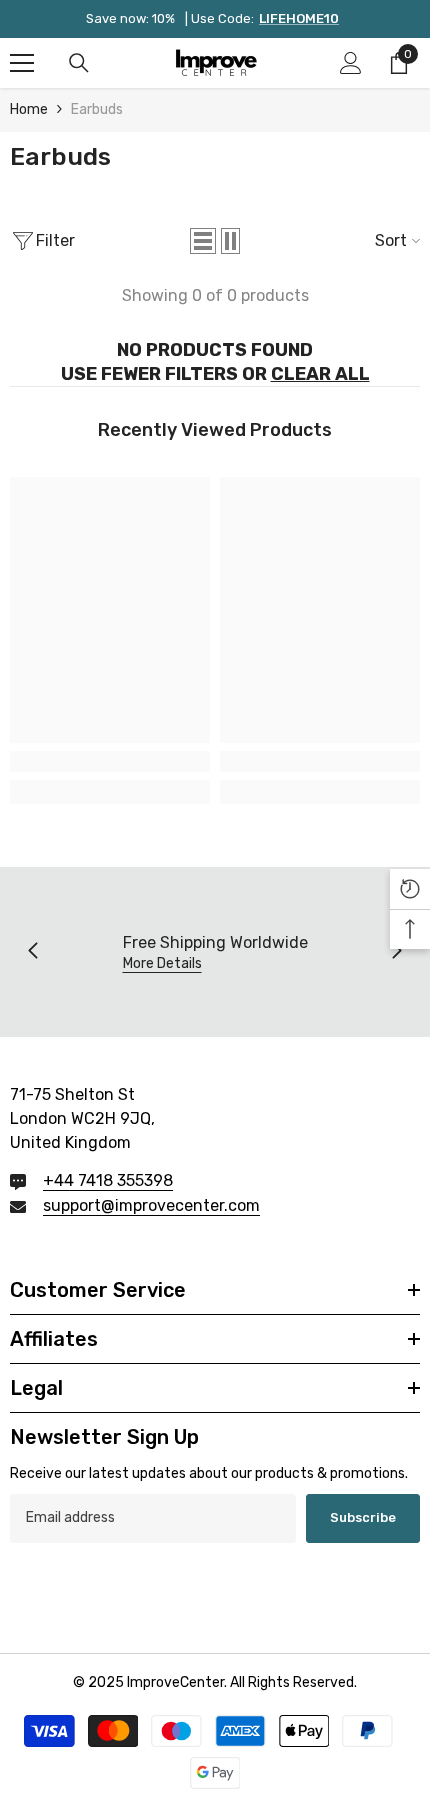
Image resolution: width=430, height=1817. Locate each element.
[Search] (79, 63)
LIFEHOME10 (299, 18)
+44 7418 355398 (108, 1180)
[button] (203, 241)
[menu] (22, 63)
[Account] (351, 63)
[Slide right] (396, 952)
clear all (320, 374)
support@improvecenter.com (151, 1205)
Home (29, 109)
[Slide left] (34, 952)
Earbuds (97, 109)
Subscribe (363, 1517)
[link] (110, 761)
